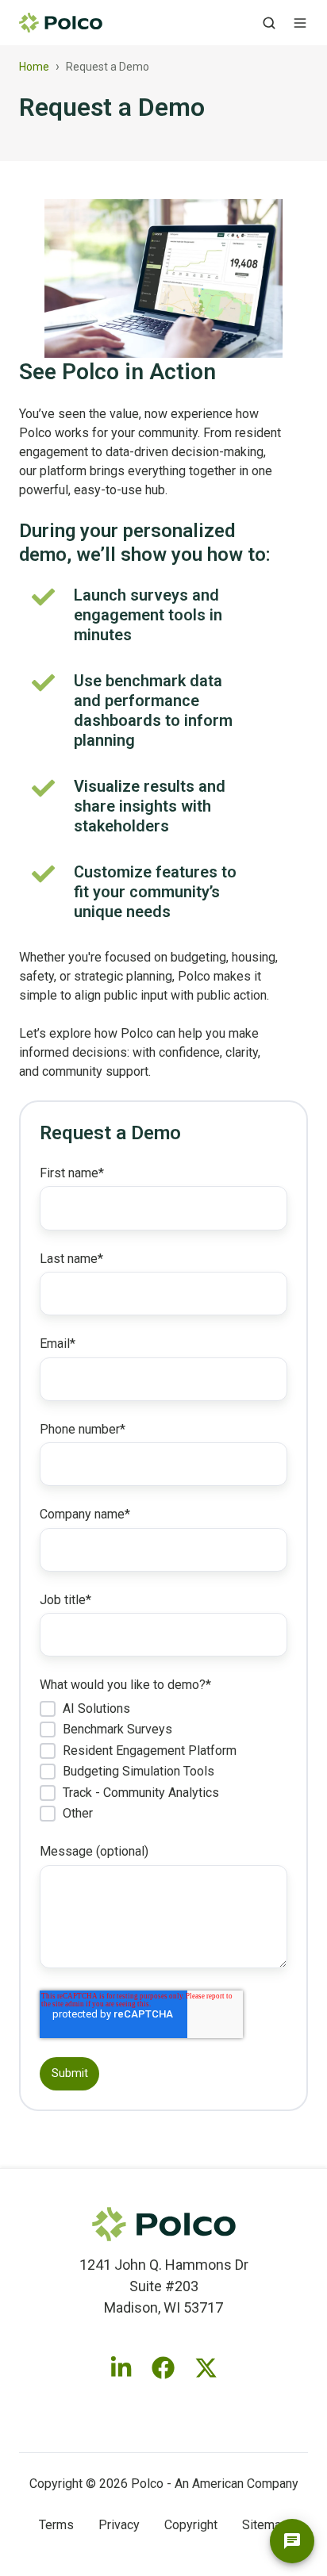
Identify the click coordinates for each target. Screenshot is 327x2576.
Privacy (119, 2525)
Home (34, 67)
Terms (56, 2525)
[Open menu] (300, 23)
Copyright (191, 2525)
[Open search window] (269, 23)
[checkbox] (163, 1761)
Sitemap (265, 2525)
